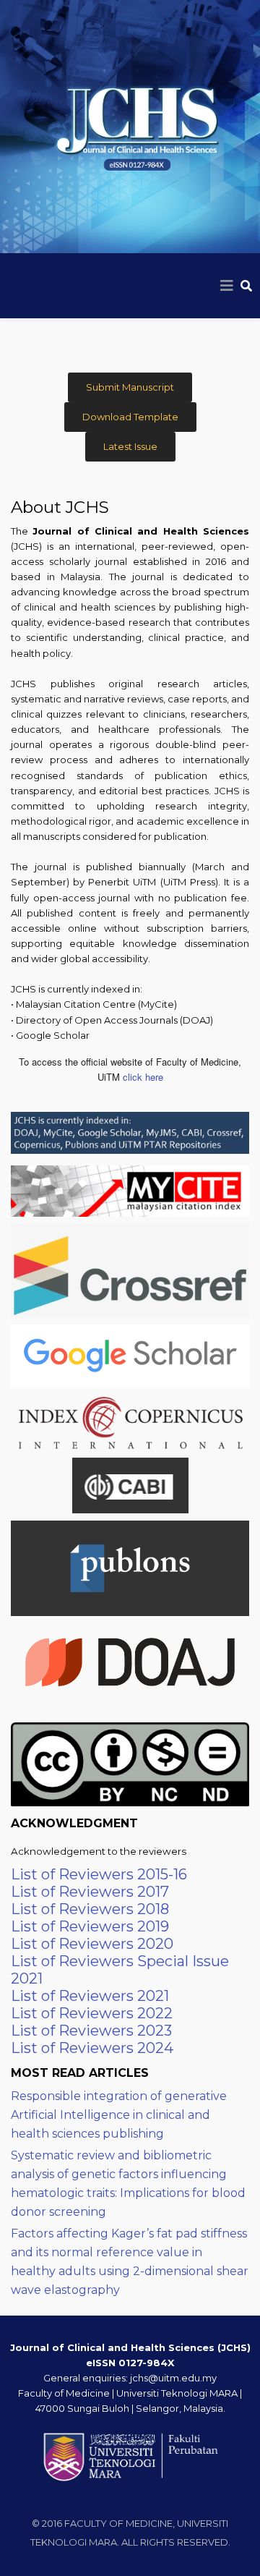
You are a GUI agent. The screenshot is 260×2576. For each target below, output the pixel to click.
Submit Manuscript (130, 387)
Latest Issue (130, 446)
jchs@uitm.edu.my (173, 2378)
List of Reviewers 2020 (92, 1944)
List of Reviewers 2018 (90, 1909)
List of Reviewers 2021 (90, 1996)
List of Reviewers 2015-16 (99, 1874)
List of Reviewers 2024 (92, 2048)
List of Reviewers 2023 (91, 2031)
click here (143, 1077)
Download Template (130, 417)
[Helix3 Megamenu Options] (227, 286)
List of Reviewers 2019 (90, 1926)
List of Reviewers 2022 (92, 2013)
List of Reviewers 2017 (90, 1892)
